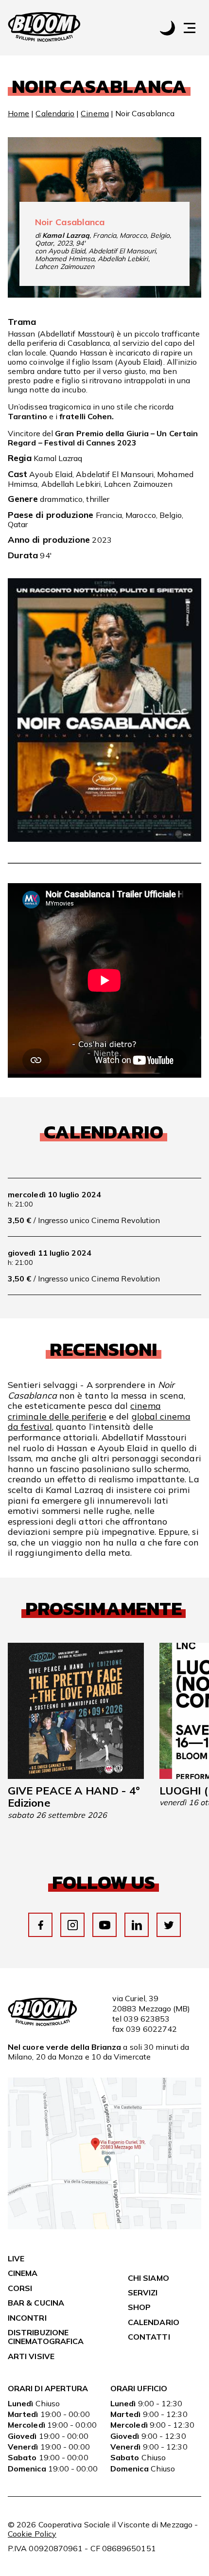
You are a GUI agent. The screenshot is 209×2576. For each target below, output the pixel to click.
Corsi (20, 2288)
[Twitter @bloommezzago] (169, 1925)
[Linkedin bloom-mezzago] (137, 1925)
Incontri (27, 2318)
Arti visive (31, 2356)
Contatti (149, 2337)
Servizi (143, 2292)
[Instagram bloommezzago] (73, 1925)
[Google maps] (104, 2226)
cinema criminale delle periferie (84, 1411)
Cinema (95, 113)
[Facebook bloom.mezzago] (41, 1925)
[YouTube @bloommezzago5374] (105, 1925)
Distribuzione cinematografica (46, 2337)
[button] (194, 28)
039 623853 (147, 2019)
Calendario (55, 113)
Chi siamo (148, 2278)
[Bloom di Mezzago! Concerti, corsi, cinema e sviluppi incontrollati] (44, 28)
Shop (139, 2307)
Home (18, 113)
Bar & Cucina (36, 2303)
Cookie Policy (32, 2534)
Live (16, 2258)
